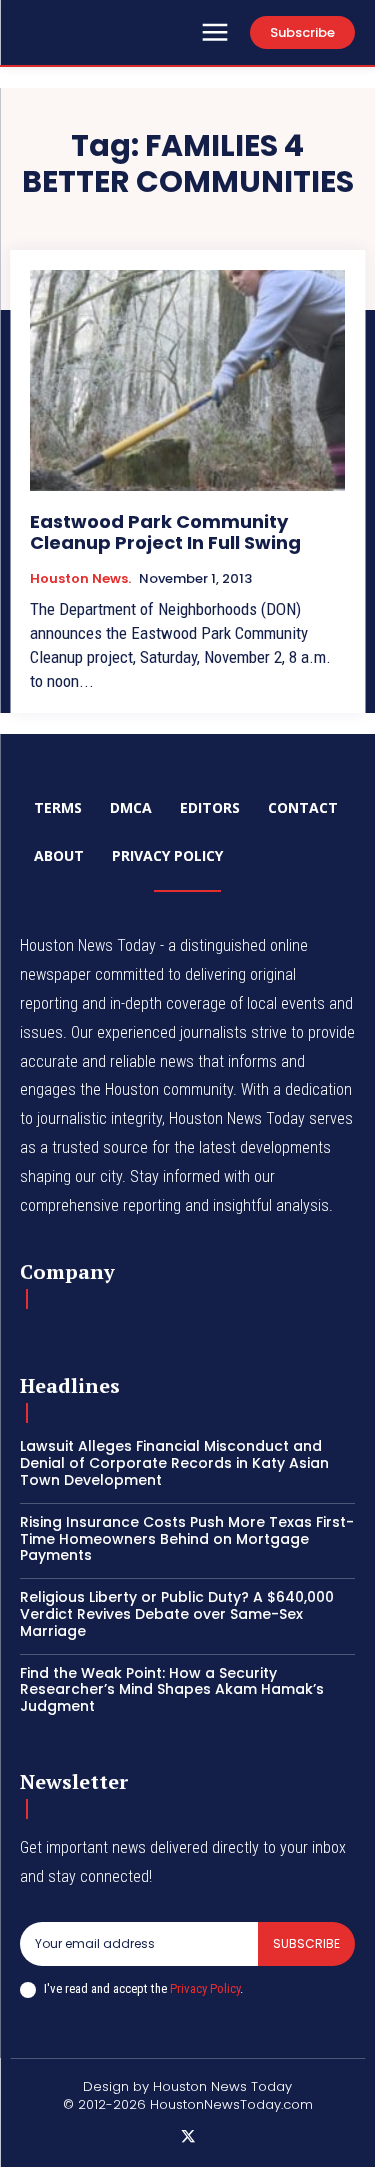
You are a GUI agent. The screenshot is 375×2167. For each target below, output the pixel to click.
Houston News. (80, 579)
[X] (188, 2138)
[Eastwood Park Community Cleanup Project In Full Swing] (187, 380)
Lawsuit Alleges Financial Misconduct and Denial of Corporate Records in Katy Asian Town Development (174, 1463)
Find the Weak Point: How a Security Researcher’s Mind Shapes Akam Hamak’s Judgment (172, 1690)
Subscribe (306, 1943)
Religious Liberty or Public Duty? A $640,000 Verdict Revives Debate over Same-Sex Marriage (177, 1614)
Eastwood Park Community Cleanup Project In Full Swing (165, 532)
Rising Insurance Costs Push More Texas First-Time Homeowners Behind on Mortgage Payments (187, 1539)
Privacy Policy (205, 1988)
